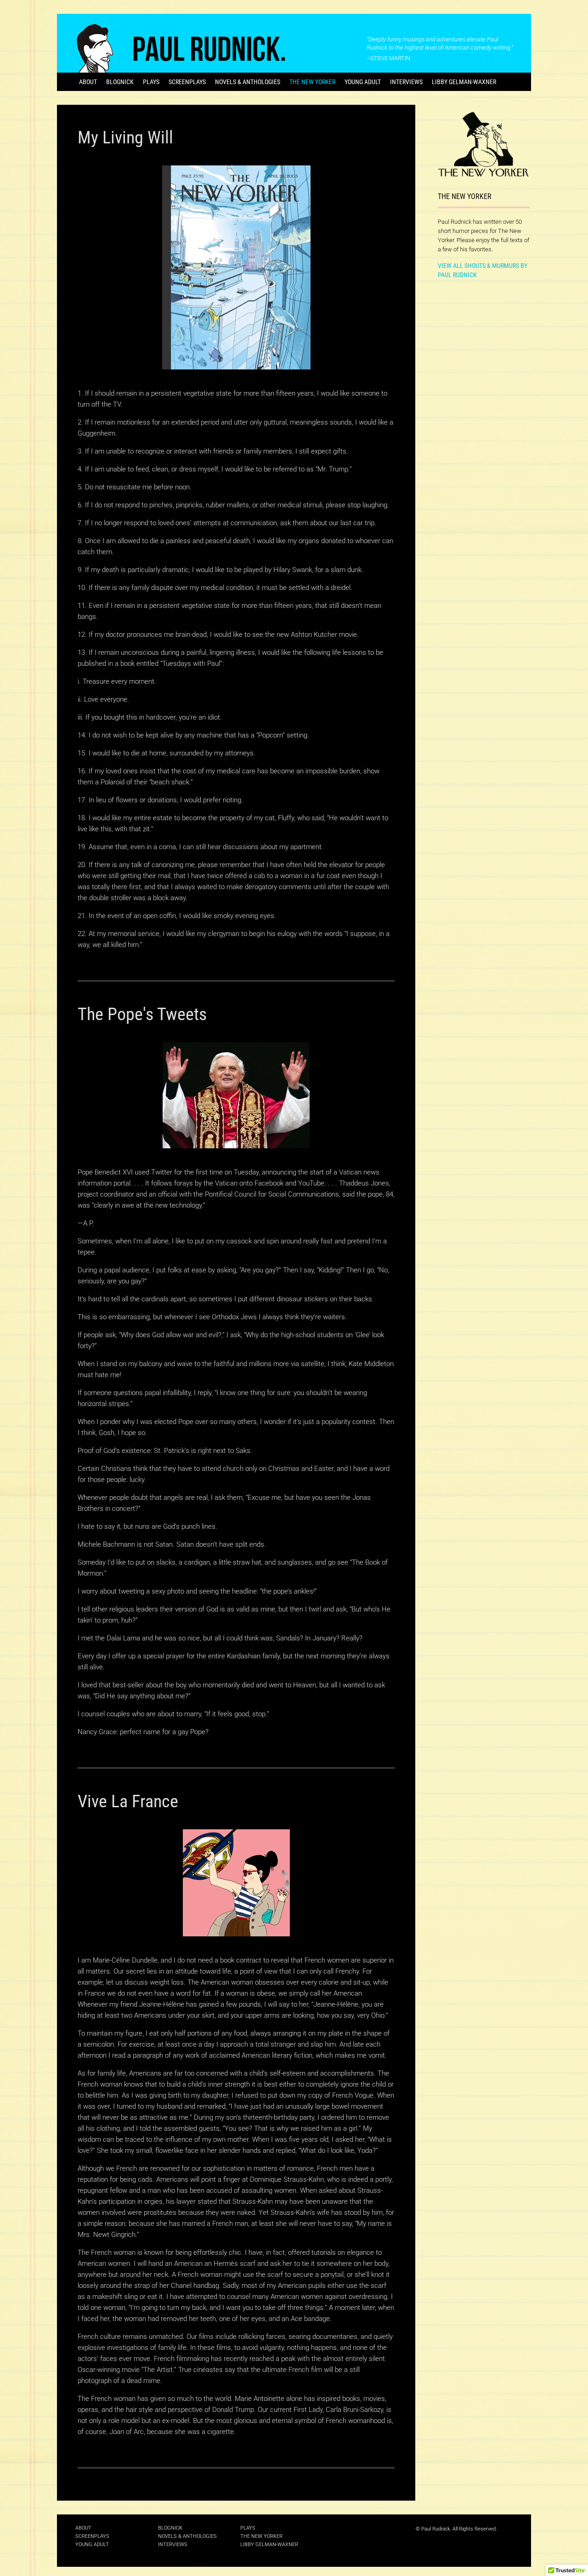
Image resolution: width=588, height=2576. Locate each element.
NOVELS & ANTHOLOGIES (248, 82)
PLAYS (151, 82)
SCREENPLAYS (187, 82)
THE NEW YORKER (312, 82)
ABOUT (88, 82)
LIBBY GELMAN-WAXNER (464, 82)
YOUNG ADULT (363, 82)
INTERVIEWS (406, 82)
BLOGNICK (120, 82)
